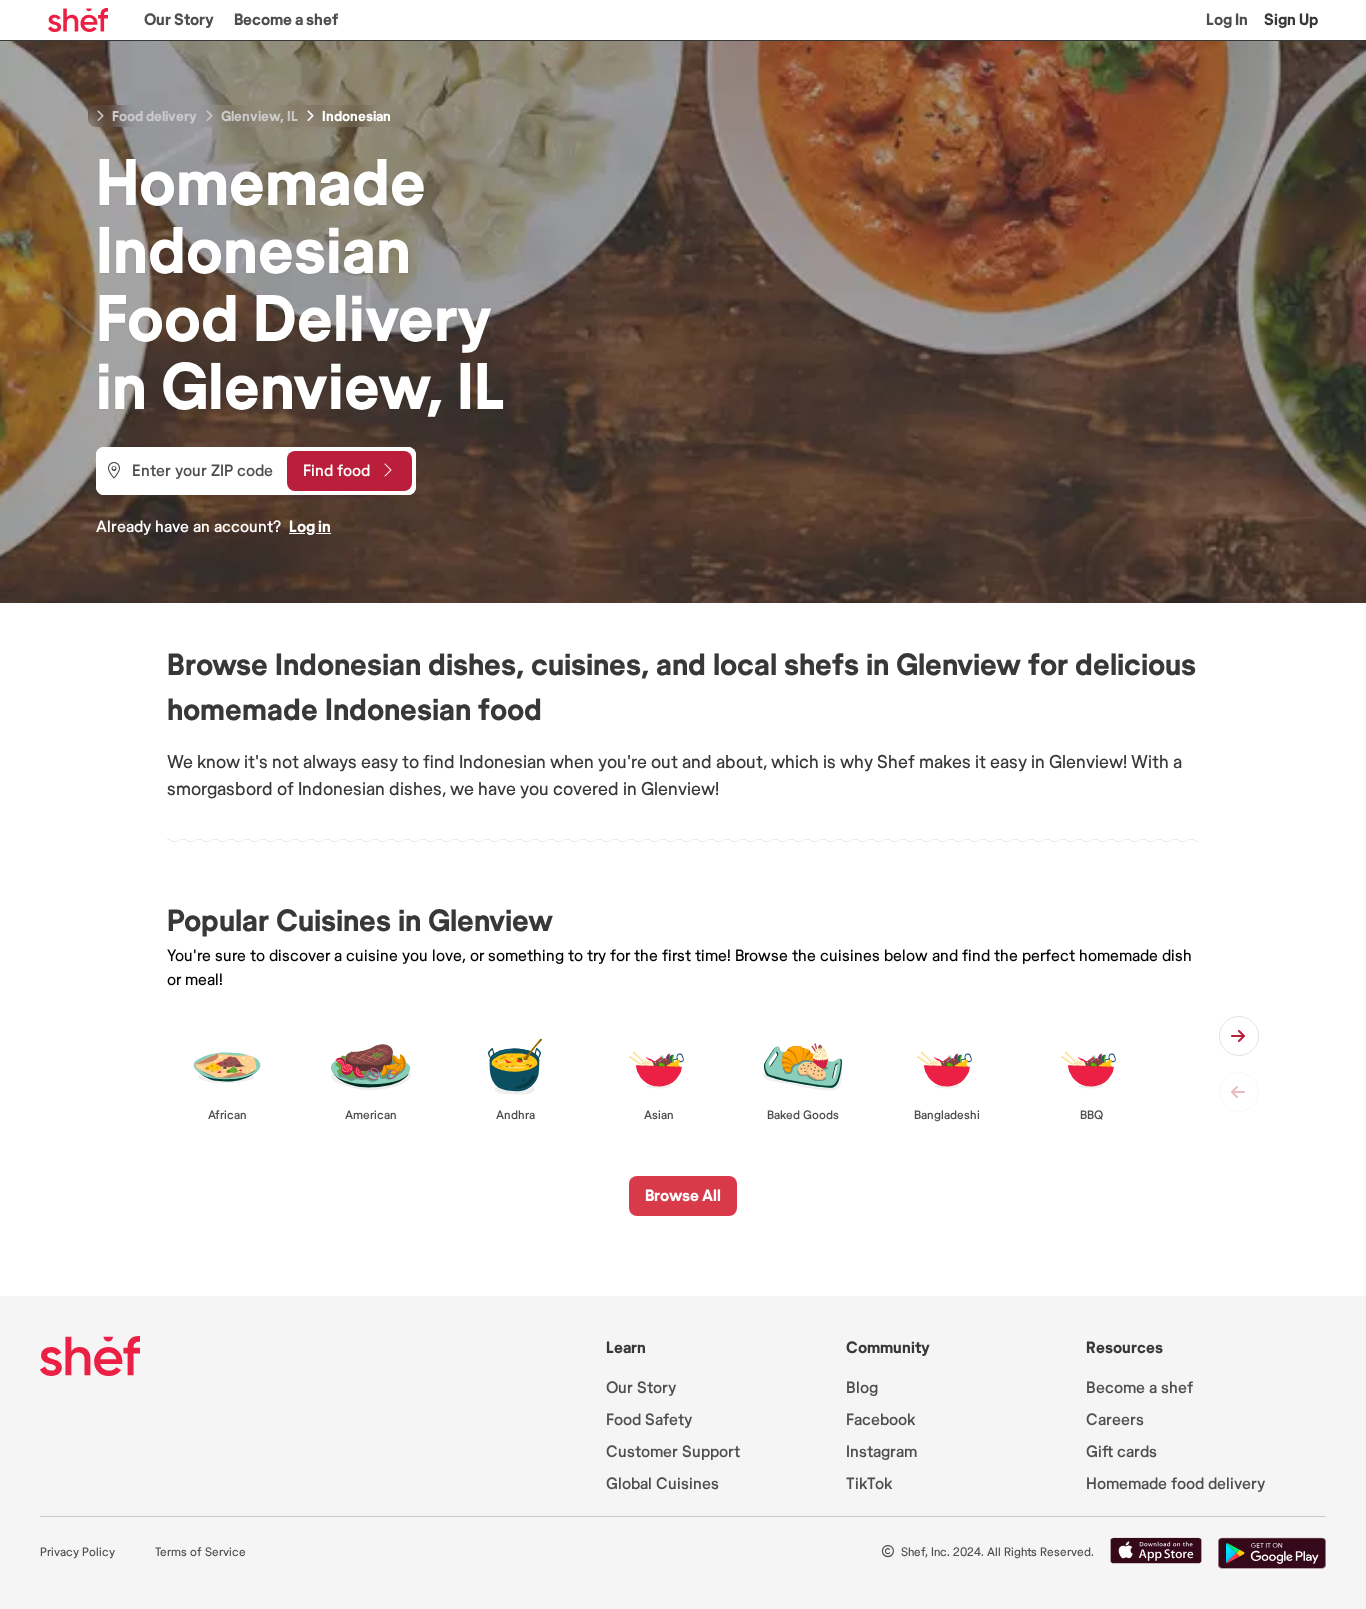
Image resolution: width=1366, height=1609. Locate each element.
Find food (336, 471)
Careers (1115, 1420)
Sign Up (1291, 20)
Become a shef (286, 20)
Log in (310, 527)
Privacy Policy (77, 1552)
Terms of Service (200, 1552)
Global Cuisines (662, 1484)
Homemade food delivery (1175, 1484)
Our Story (179, 20)
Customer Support (673, 1452)
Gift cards (1121, 1452)
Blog (862, 1388)
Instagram (881, 1452)
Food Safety (649, 1420)
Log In (1227, 20)
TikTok (869, 1484)
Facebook (880, 1420)
